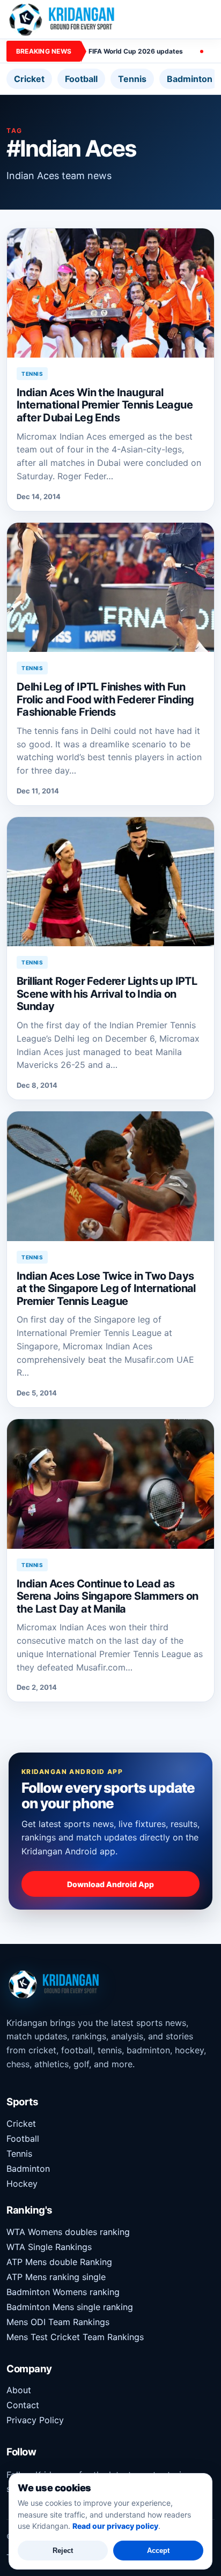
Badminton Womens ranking (63, 2292)
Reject (63, 2551)
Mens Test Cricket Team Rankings (75, 2337)
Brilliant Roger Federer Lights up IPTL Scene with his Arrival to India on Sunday (107, 994)
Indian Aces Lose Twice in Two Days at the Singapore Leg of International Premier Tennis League (106, 1289)
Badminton (190, 79)
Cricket (29, 79)
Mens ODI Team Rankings (58, 2322)
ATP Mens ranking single (56, 2277)
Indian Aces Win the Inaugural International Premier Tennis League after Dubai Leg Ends (105, 405)
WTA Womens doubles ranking (68, 2232)
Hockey (22, 2184)
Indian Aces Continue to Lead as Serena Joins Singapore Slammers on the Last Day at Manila (108, 1596)
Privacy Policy (35, 2420)
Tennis (132, 79)
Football (81, 79)
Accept (158, 2551)
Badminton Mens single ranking (70, 2307)
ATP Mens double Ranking (59, 2262)
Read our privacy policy (115, 2526)
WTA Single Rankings (49, 2247)
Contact (23, 2405)
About (19, 2390)
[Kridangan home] (63, 19)
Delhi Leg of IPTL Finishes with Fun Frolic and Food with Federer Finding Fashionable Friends (105, 699)
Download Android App (110, 1884)
